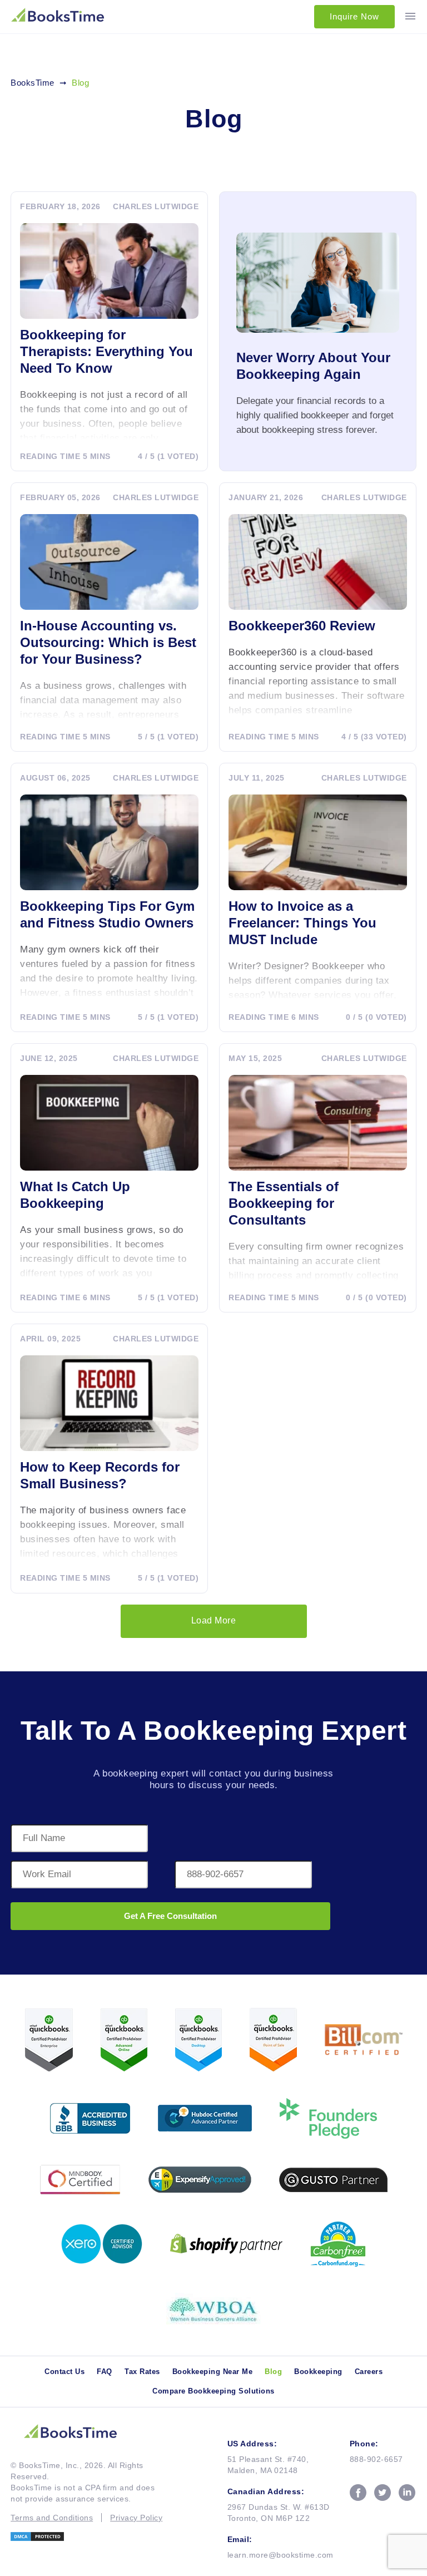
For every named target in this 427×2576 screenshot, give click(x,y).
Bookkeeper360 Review (302, 626)
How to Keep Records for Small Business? (100, 1475)
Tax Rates (142, 2372)
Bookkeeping (318, 2372)
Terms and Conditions (52, 2518)
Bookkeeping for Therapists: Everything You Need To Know (106, 351)
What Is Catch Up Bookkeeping (75, 1195)
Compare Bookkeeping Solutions (213, 2391)
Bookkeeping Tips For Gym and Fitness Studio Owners (107, 914)
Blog (273, 2372)
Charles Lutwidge (156, 206)
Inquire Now (354, 16)
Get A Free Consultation (170, 1916)
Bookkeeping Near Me (213, 2372)
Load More (214, 1620)
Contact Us (64, 2372)
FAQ (105, 2372)
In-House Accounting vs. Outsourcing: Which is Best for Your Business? (108, 642)
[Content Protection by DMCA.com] (86, 2536)
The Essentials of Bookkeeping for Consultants (284, 1203)
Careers (369, 2372)
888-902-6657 (376, 2459)
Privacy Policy (136, 2518)
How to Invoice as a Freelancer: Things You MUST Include (302, 923)
